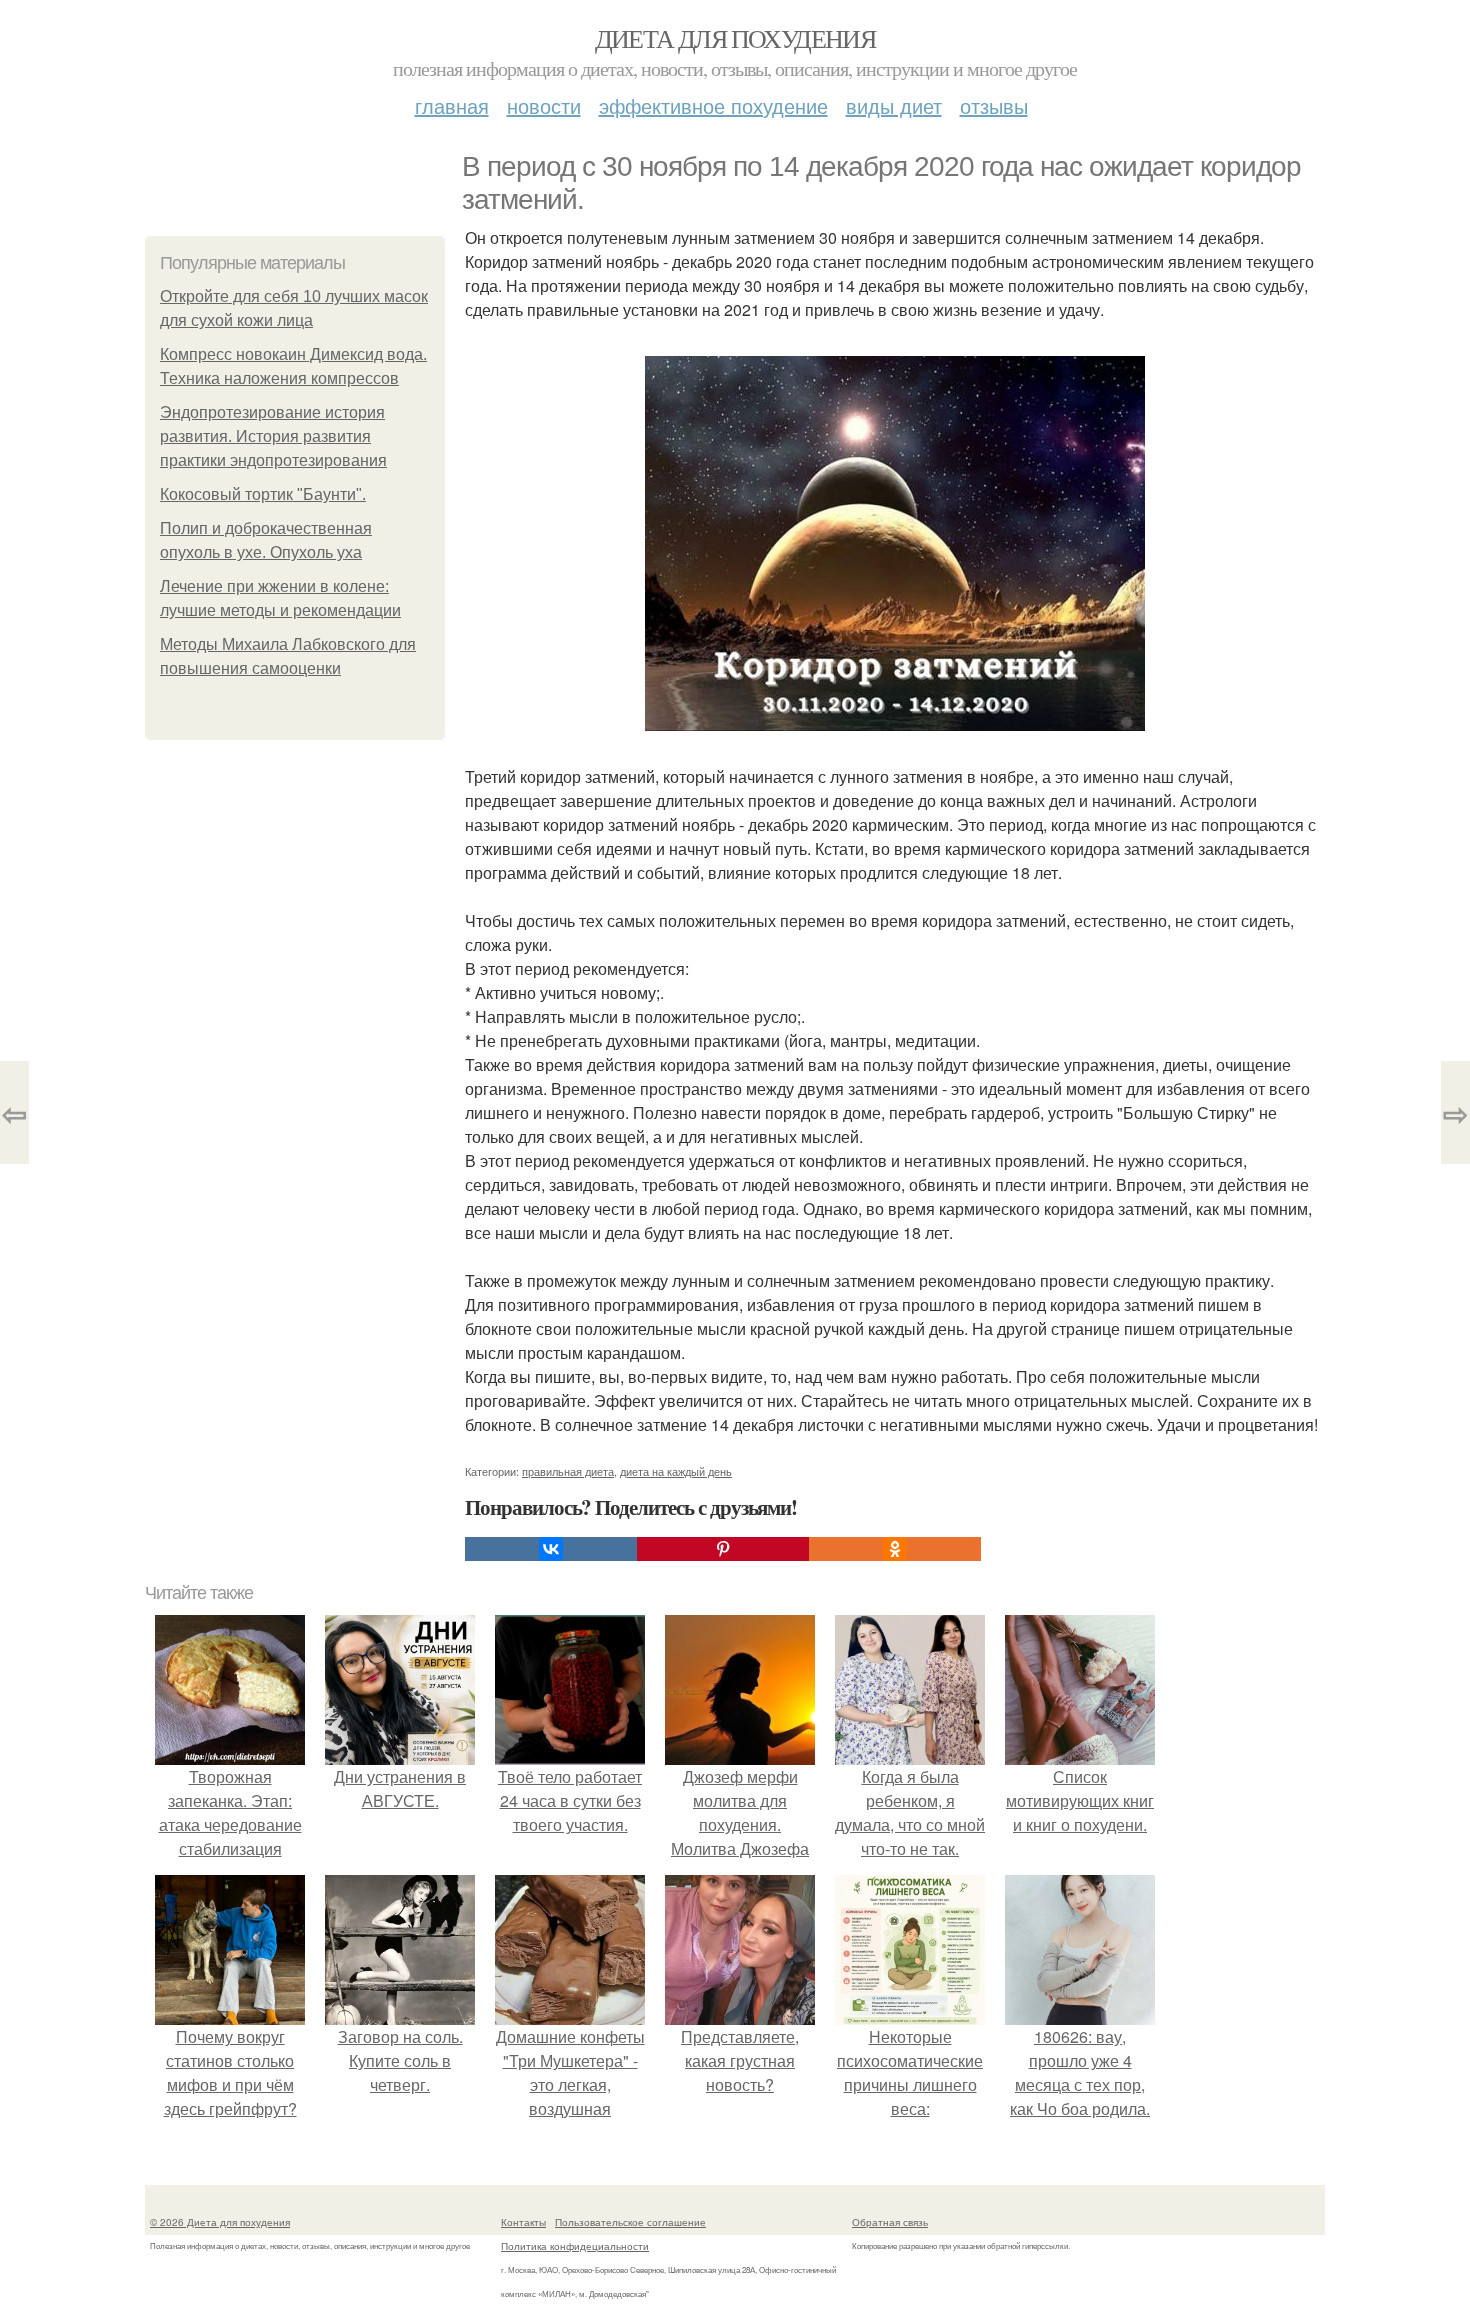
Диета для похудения (735, 38)
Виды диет (894, 105)
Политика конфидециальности (575, 2246)
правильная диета (568, 1471)
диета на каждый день (676, 1471)
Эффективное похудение (713, 105)
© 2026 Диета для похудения (220, 2222)
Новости (544, 105)
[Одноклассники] (895, 1549)
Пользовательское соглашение (630, 2222)
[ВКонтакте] (551, 1549)
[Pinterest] (723, 1549)
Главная (452, 105)
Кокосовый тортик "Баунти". (263, 494)
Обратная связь (890, 2222)
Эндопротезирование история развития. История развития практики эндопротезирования (273, 436)
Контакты (523, 2222)
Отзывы (994, 105)
